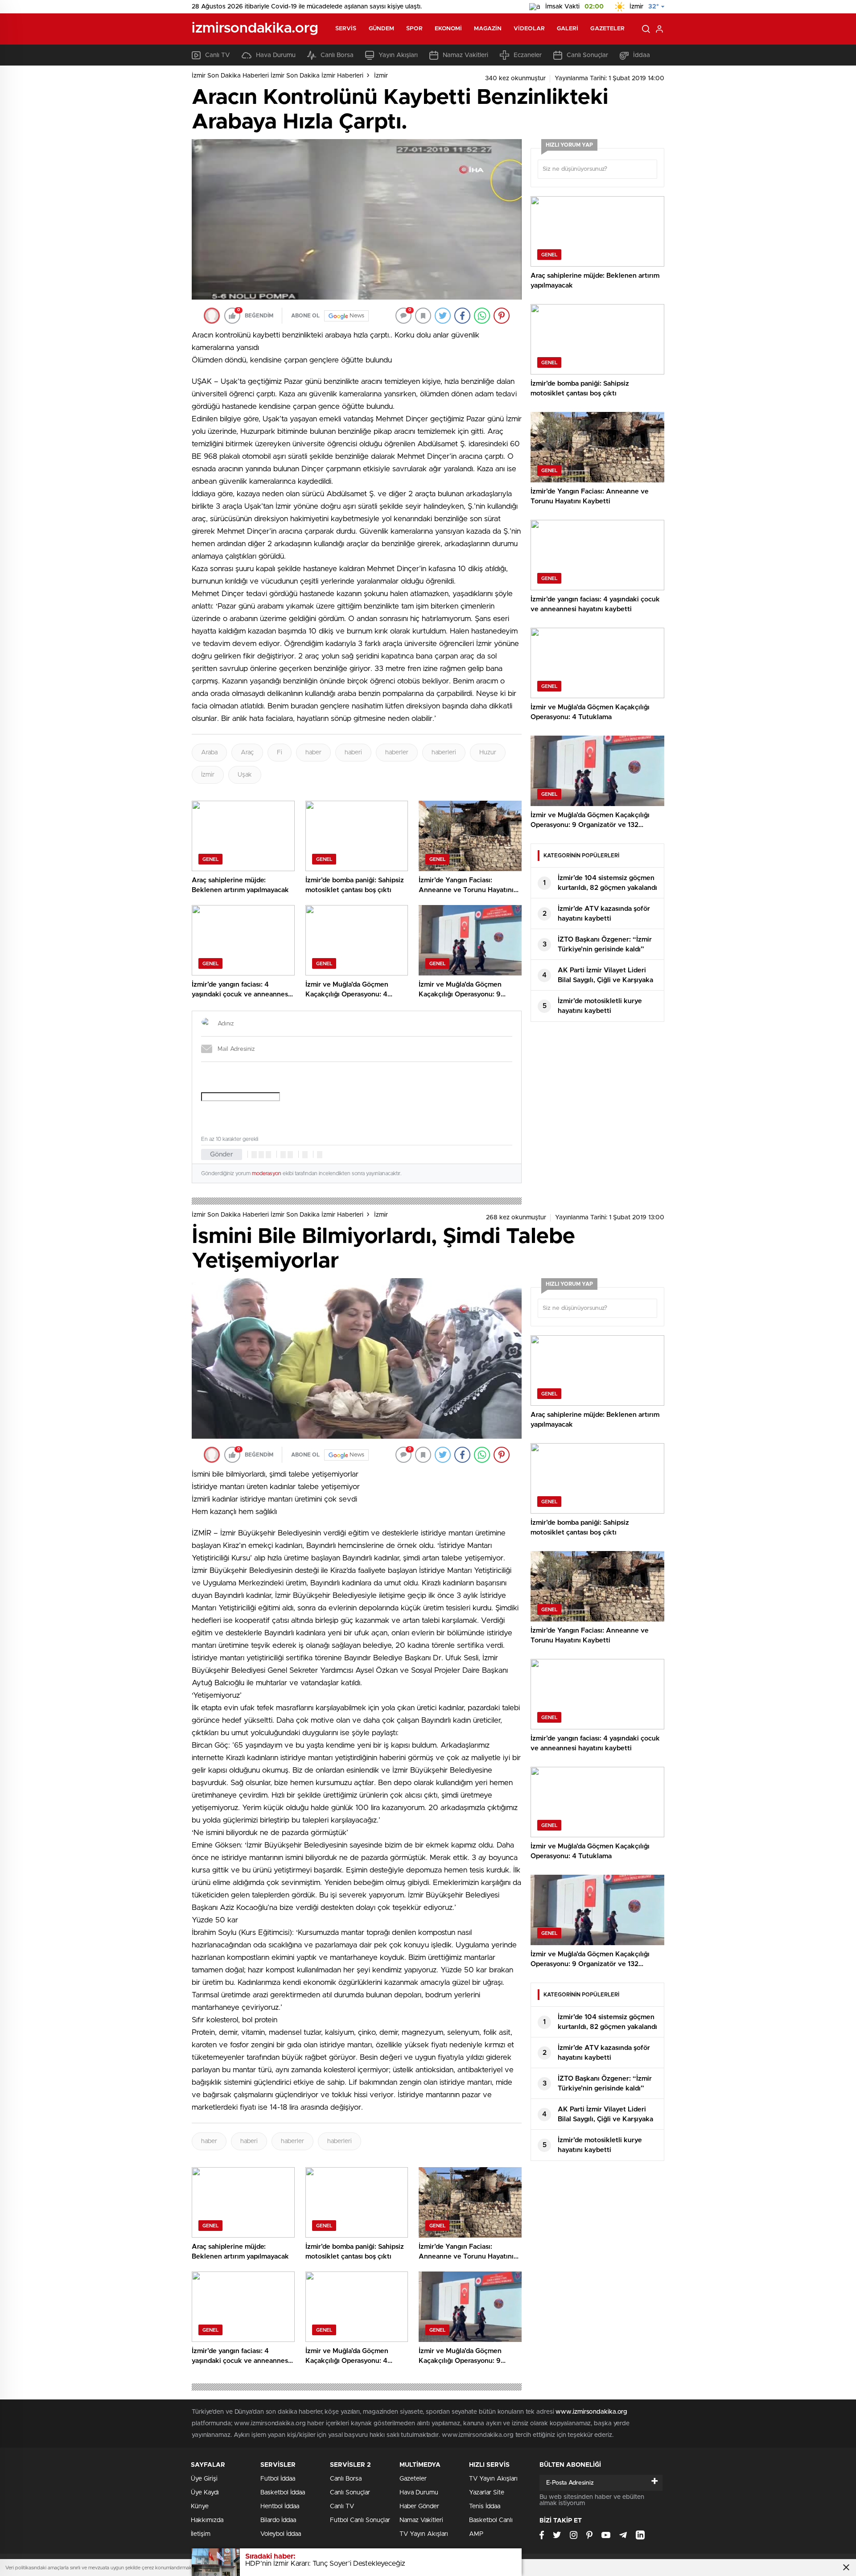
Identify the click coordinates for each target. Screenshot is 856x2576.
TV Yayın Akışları (424, 2534)
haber (313, 753)
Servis (346, 29)
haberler (397, 753)
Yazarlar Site (487, 2493)
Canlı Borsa (337, 55)
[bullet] (290, 1155)
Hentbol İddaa (280, 2506)
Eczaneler (528, 55)
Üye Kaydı (205, 2493)
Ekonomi (449, 29)
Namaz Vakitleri (465, 55)
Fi (280, 753)
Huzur (488, 753)
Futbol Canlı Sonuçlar (360, 2520)
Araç (247, 753)
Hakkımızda (207, 2520)
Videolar (529, 29)
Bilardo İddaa (278, 2520)
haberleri (444, 753)
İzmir (381, 76)
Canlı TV (218, 55)
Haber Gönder (419, 2506)
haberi (353, 753)
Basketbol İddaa (283, 2493)
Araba (209, 753)
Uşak (245, 775)
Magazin (488, 29)
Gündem (382, 29)
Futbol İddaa (278, 2479)
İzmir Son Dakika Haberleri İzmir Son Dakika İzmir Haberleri (278, 76)
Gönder (222, 1154)
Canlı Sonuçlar (587, 55)
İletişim (201, 2534)
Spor (414, 29)
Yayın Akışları (398, 55)
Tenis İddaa (485, 2506)
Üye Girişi (204, 2479)
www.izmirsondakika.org (591, 2412)
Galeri (568, 29)
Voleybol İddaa (281, 2534)
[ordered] (283, 1155)
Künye (200, 2506)
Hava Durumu (276, 55)
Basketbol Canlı (491, 2520)
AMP (476, 2534)
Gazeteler (607, 29)
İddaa (642, 55)
